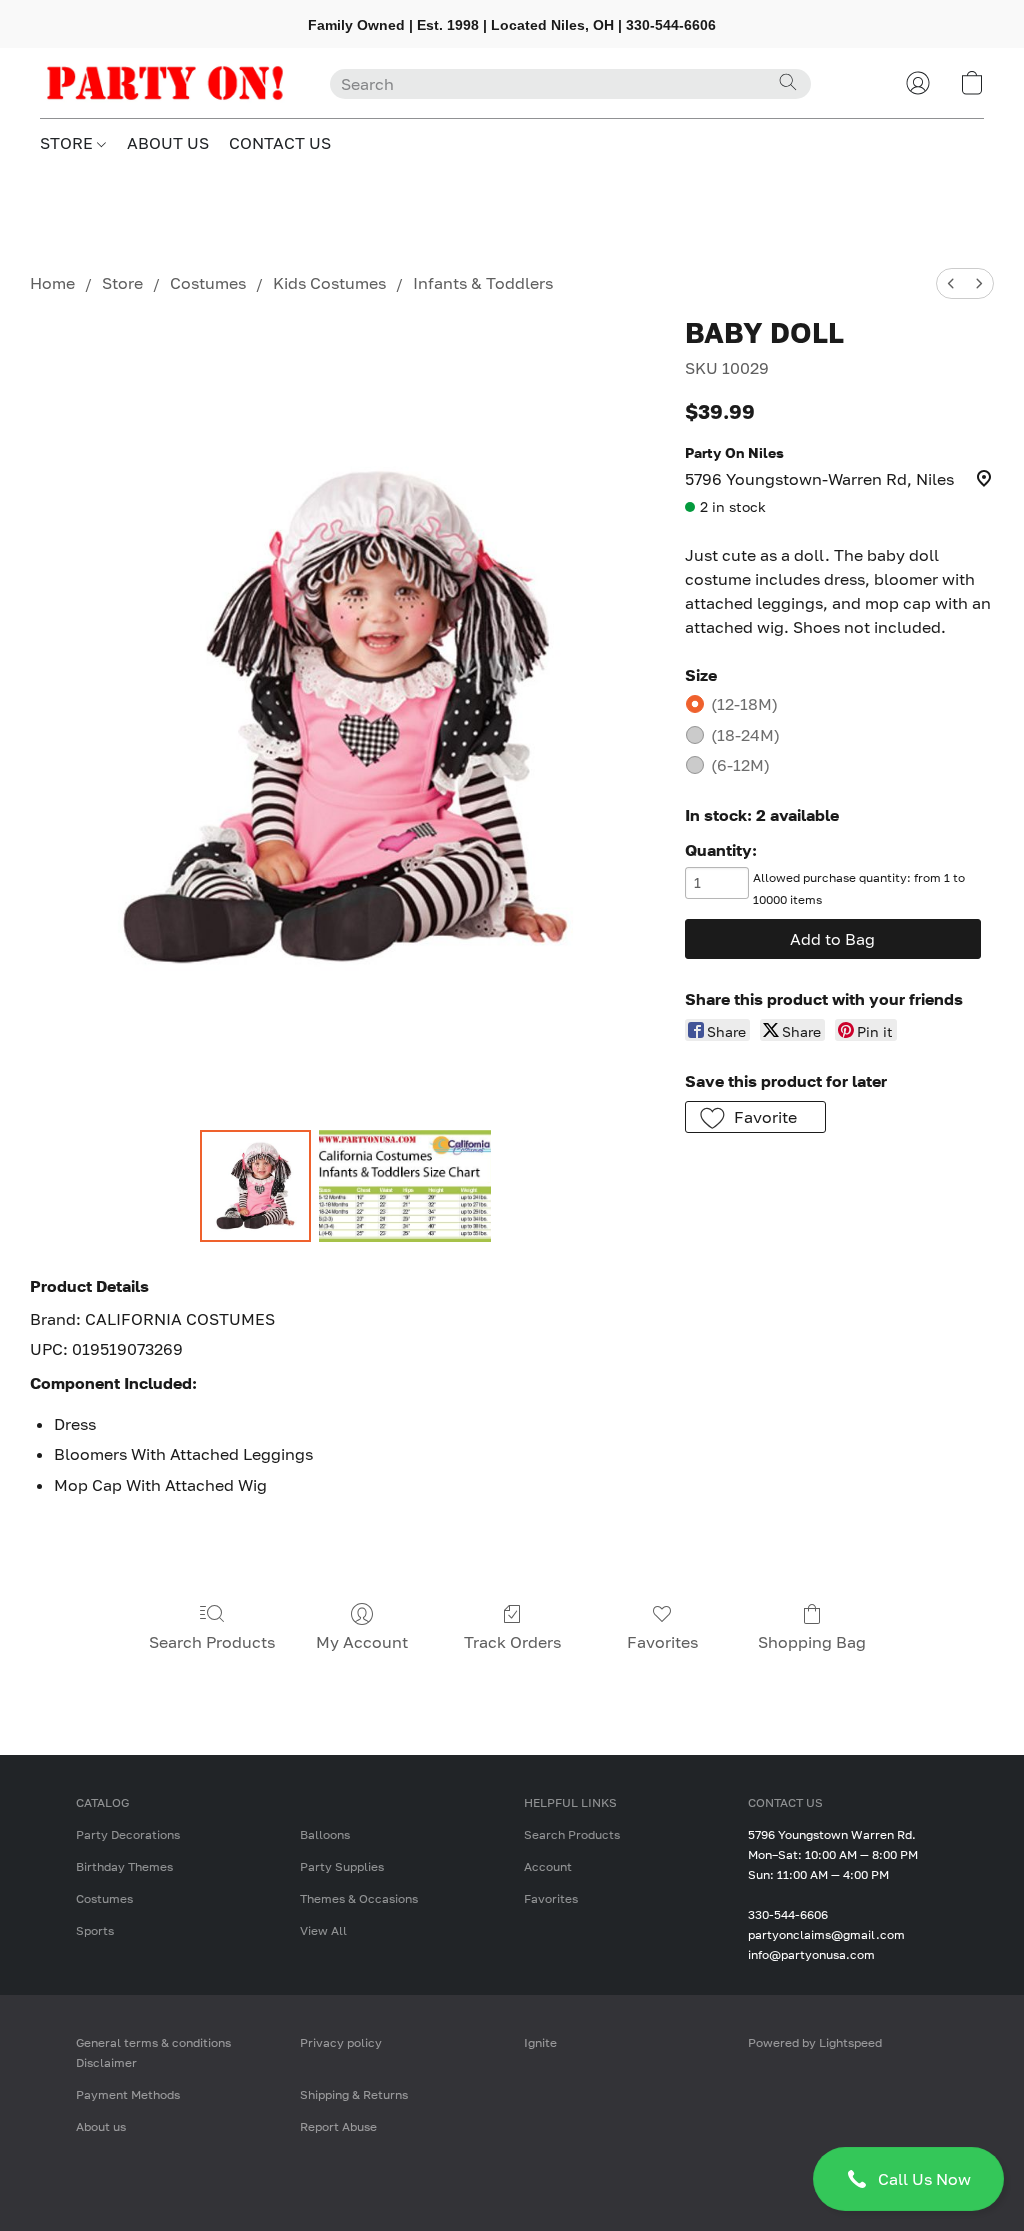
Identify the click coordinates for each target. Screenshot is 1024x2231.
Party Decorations (128, 1834)
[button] (908, 2179)
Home (52, 283)
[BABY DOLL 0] (256, 1186)
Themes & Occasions (359, 1898)
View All (323, 1930)
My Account (362, 1642)
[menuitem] (951, 283)
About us (101, 2126)
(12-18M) (744, 704)
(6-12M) (740, 765)
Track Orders (512, 1642)
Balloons (325, 1834)
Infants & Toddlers (483, 283)
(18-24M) (745, 735)
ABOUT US (168, 143)
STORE (68, 143)
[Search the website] (788, 82)
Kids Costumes (329, 283)
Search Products (212, 1642)
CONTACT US (280, 143)
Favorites (662, 1642)
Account (548, 1866)
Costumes (208, 283)
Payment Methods (128, 2094)
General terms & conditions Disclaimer (153, 2052)
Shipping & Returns (354, 2094)
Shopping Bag (812, 1642)
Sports (95, 1930)
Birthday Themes (124, 1866)
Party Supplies (342, 1866)
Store (122, 283)
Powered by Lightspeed (815, 2042)
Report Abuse (338, 2126)
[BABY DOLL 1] (405, 1186)
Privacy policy (341, 2042)
